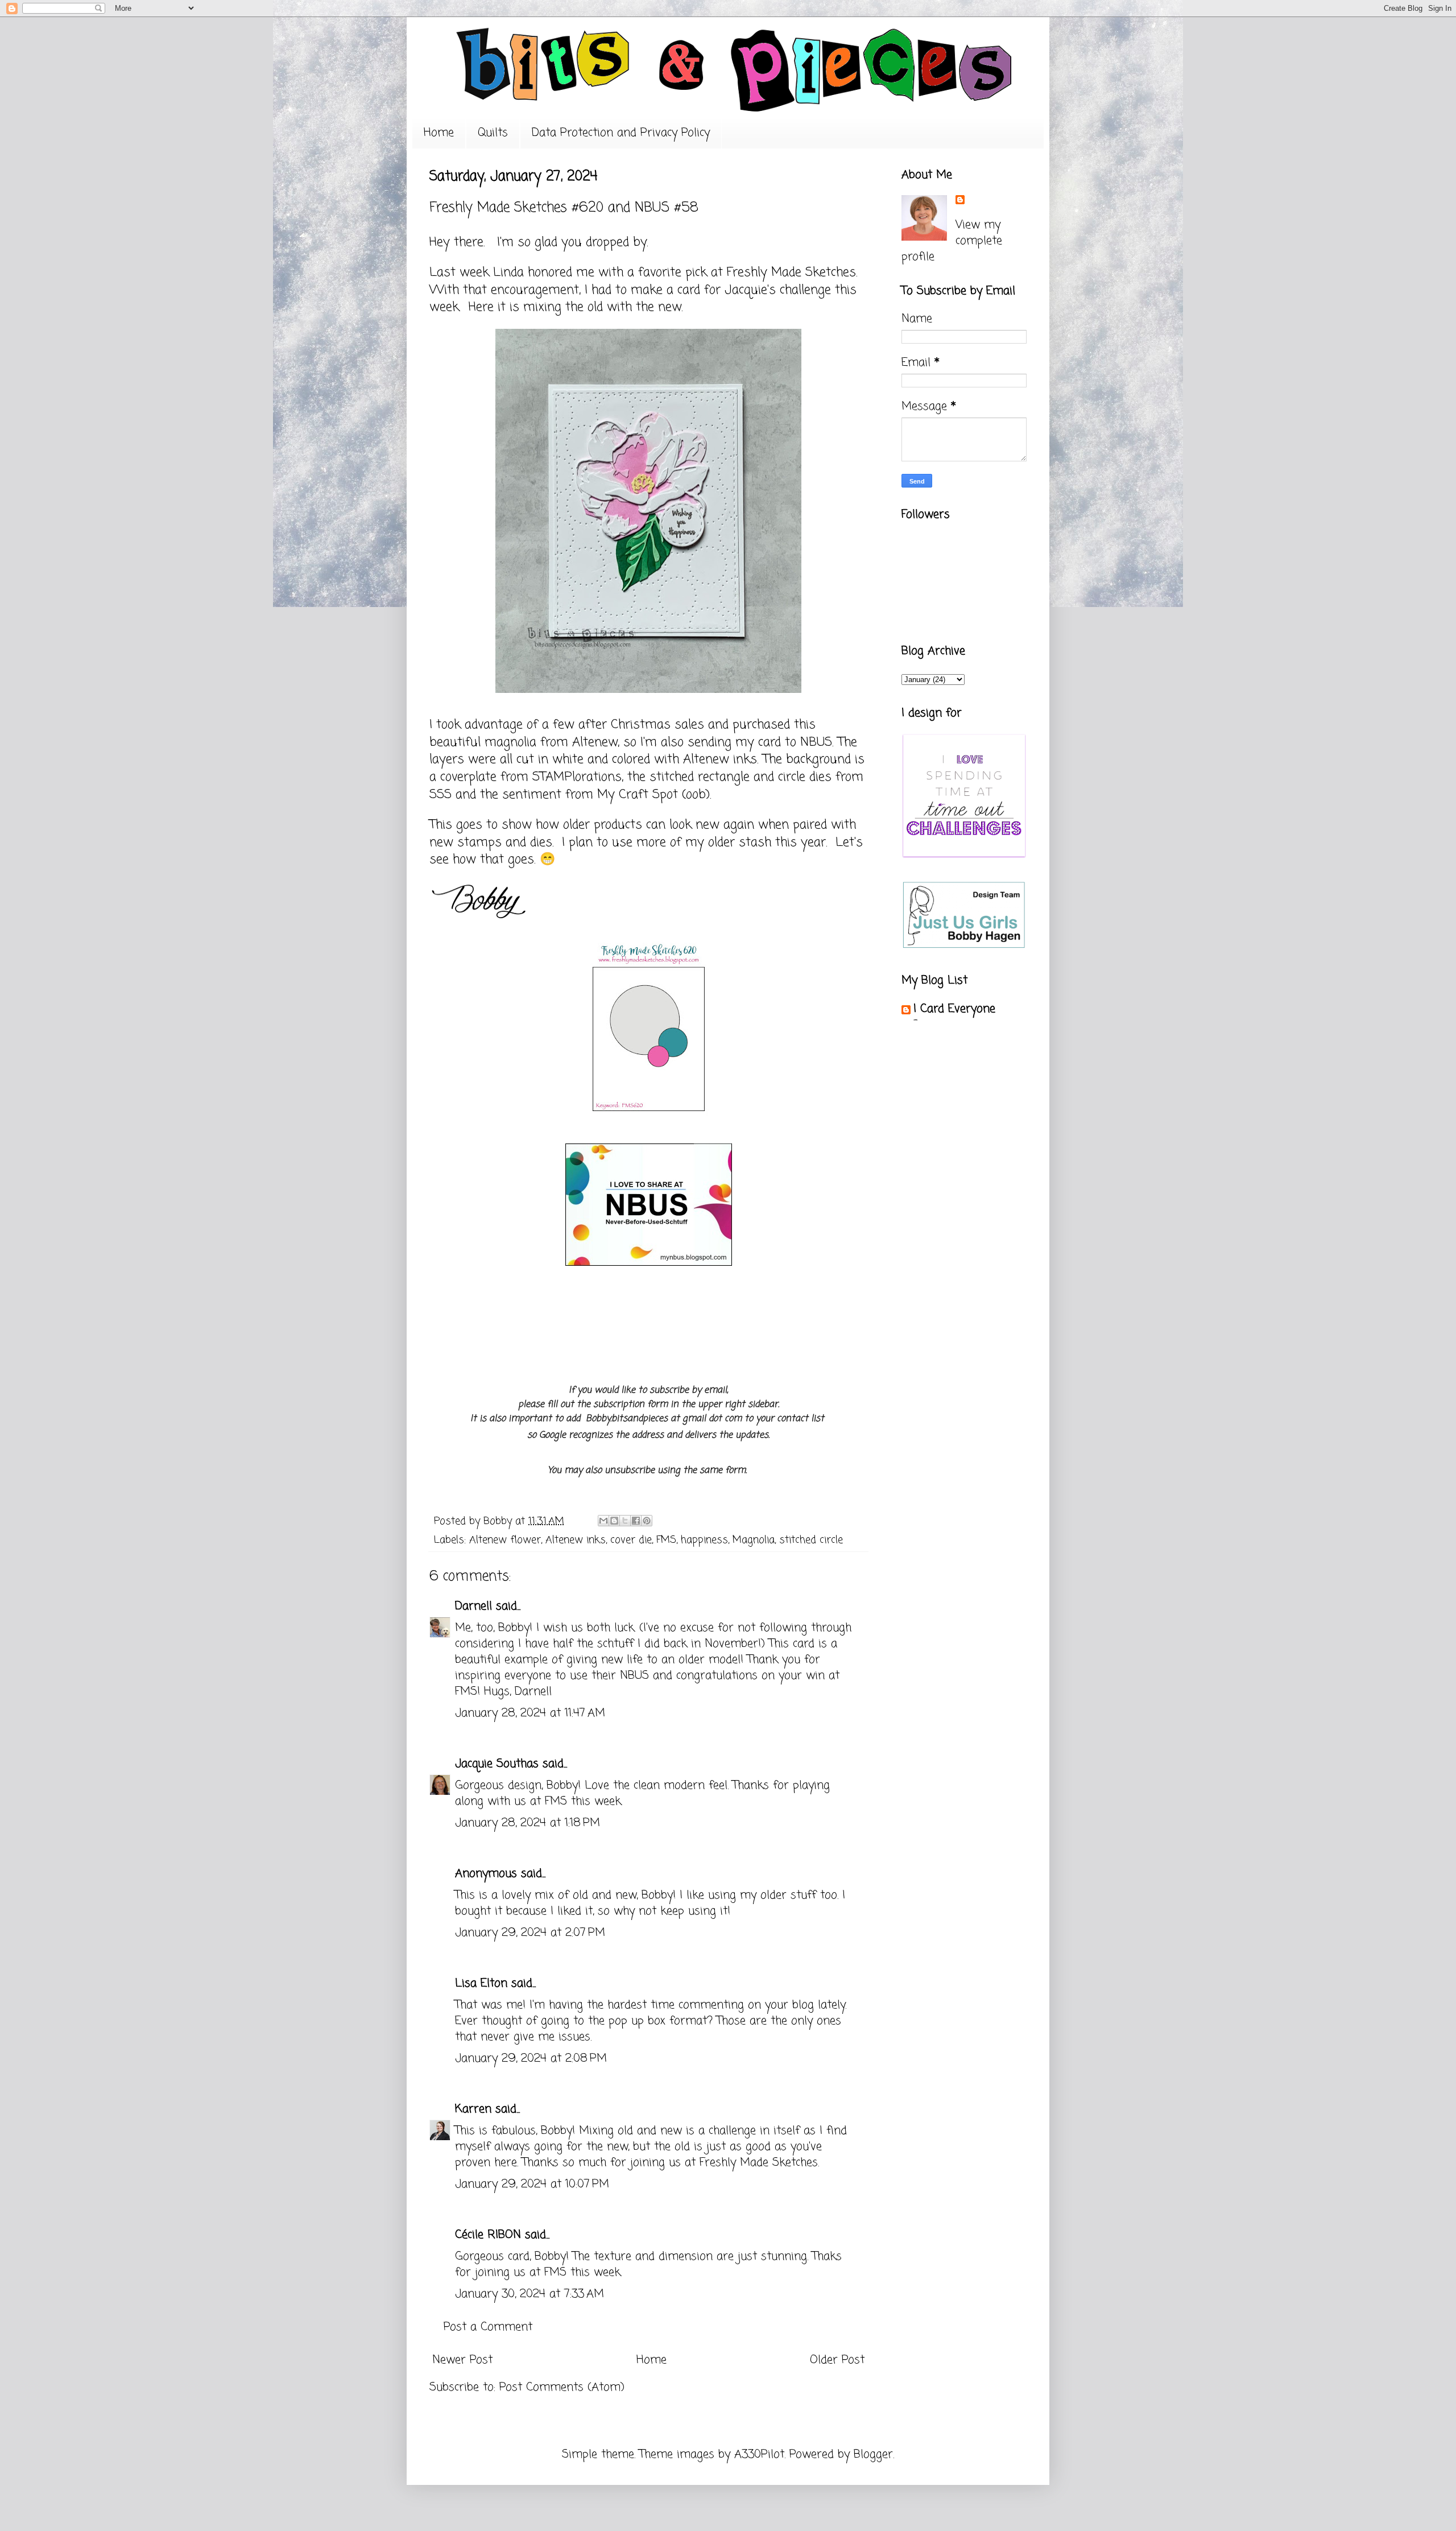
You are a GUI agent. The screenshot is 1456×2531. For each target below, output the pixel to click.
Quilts (493, 133)
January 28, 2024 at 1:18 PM (528, 1823)
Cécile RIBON (488, 2235)
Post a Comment (488, 2327)
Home (439, 133)
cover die (631, 1540)
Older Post (837, 2360)
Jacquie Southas (497, 1764)
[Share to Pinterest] (647, 1521)
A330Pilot (759, 2454)
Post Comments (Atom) (562, 2387)
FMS (666, 1540)
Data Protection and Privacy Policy (621, 133)
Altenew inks (576, 1540)
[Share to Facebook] (636, 1521)
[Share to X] (625, 1521)
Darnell (473, 1606)
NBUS (814, 742)
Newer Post (462, 2360)
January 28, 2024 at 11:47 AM (530, 1713)
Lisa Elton (481, 1983)
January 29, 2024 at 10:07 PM (532, 2184)
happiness (704, 1540)
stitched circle (811, 1540)
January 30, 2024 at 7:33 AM (530, 2294)
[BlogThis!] (614, 1521)
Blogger (873, 2454)
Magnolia (754, 1540)
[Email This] (603, 1521)
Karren (473, 2109)
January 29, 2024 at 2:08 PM (531, 2059)
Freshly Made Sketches (789, 272)
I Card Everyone (954, 1009)
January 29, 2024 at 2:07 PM (530, 1933)
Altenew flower (505, 1540)
